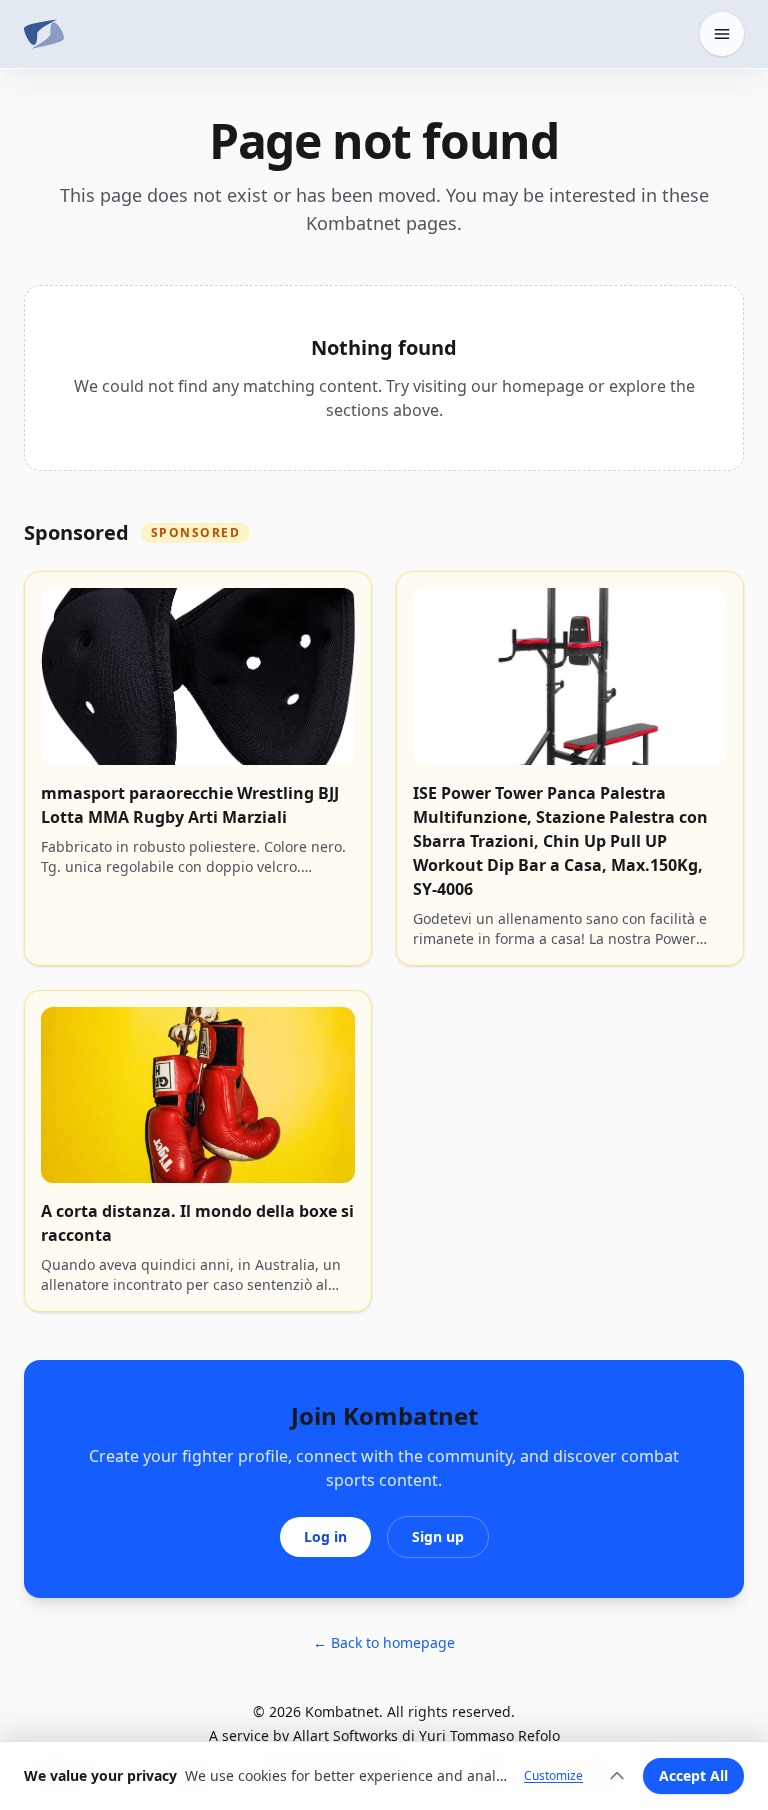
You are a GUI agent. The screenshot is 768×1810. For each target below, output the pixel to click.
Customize (553, 1776)
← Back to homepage (384, 1642)
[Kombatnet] (44, 34)
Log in (325, 1536)
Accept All (693, 1775)
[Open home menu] (722, 34)
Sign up (438, 1536)
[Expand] (617, 1776)
